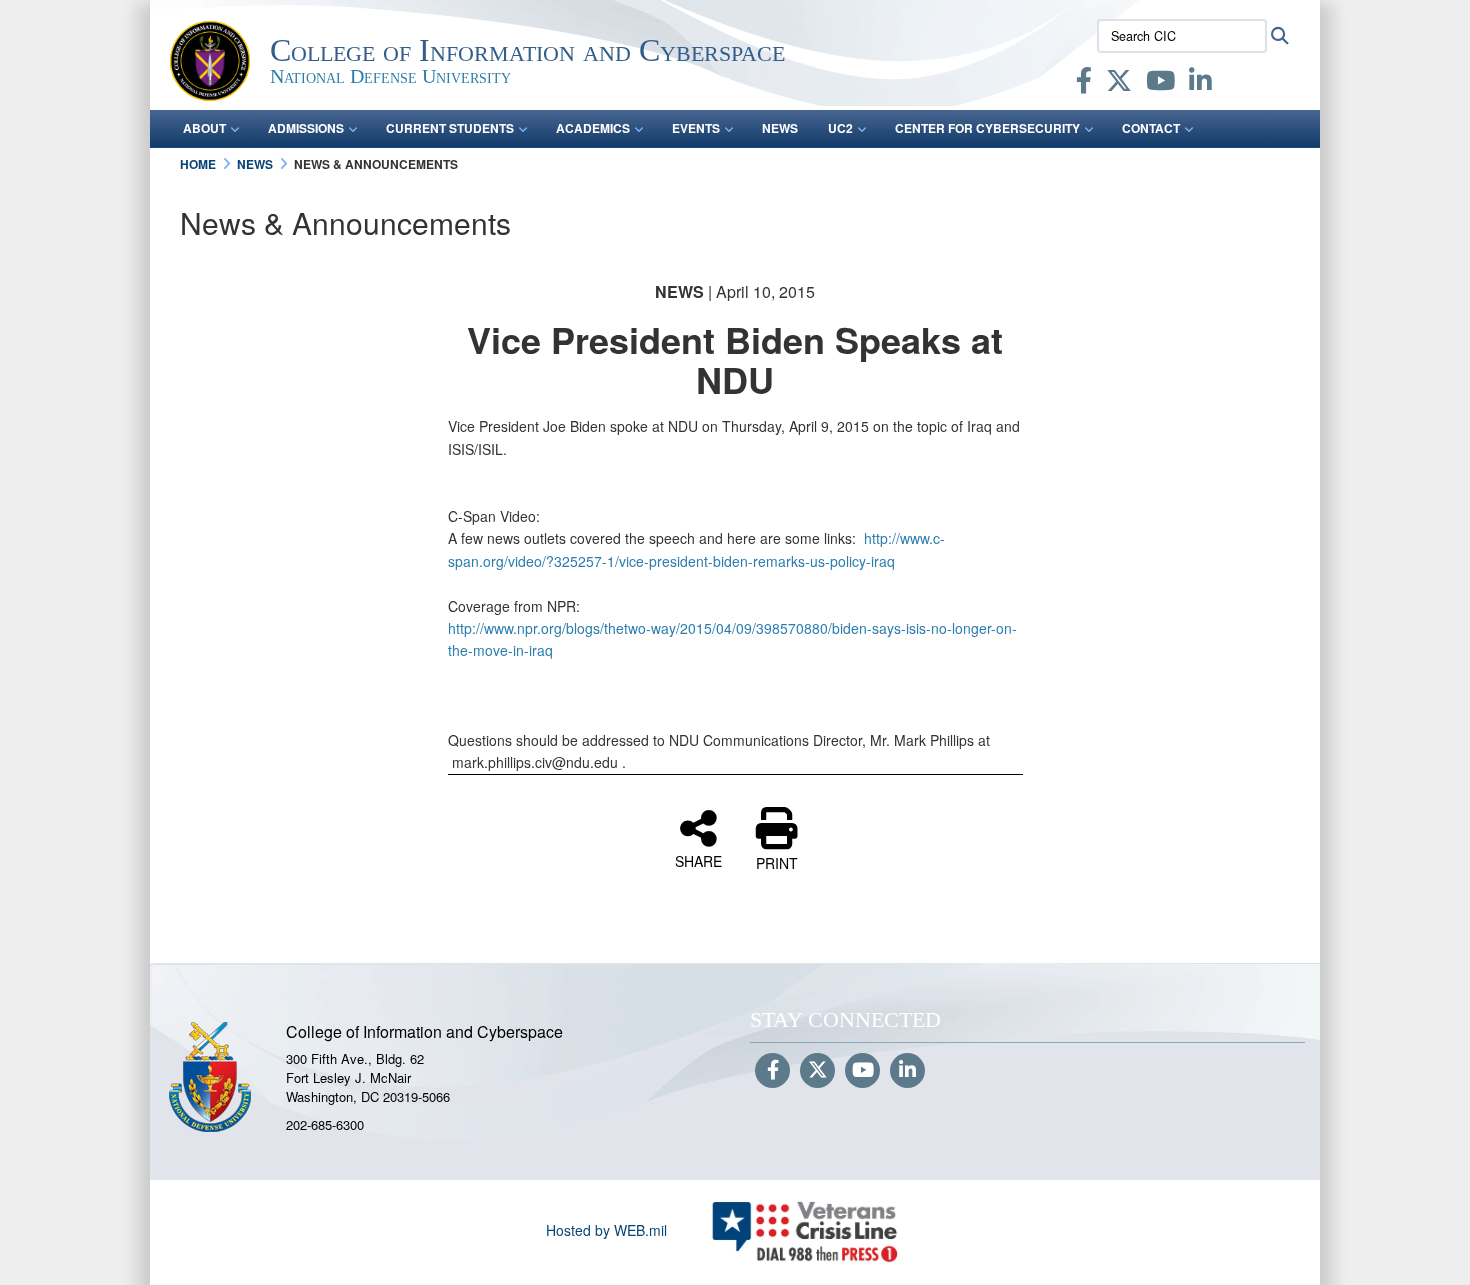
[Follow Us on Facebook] (772, 1071)
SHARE (698, 860)
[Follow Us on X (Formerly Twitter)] (817, 1071)
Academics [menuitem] (593, 128)
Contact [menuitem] (1151, 128)
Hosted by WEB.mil (606, 1230)
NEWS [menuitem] (780, 128)
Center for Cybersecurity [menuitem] (987, 128)
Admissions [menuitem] (306, 128)
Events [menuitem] (696, 128)
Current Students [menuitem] (450, 128)
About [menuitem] (204, 128)
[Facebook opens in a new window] (1084, 84)
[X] (1119, 84)
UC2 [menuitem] (840, 128)
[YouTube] (1160, 84)
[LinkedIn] (1200, 84)
